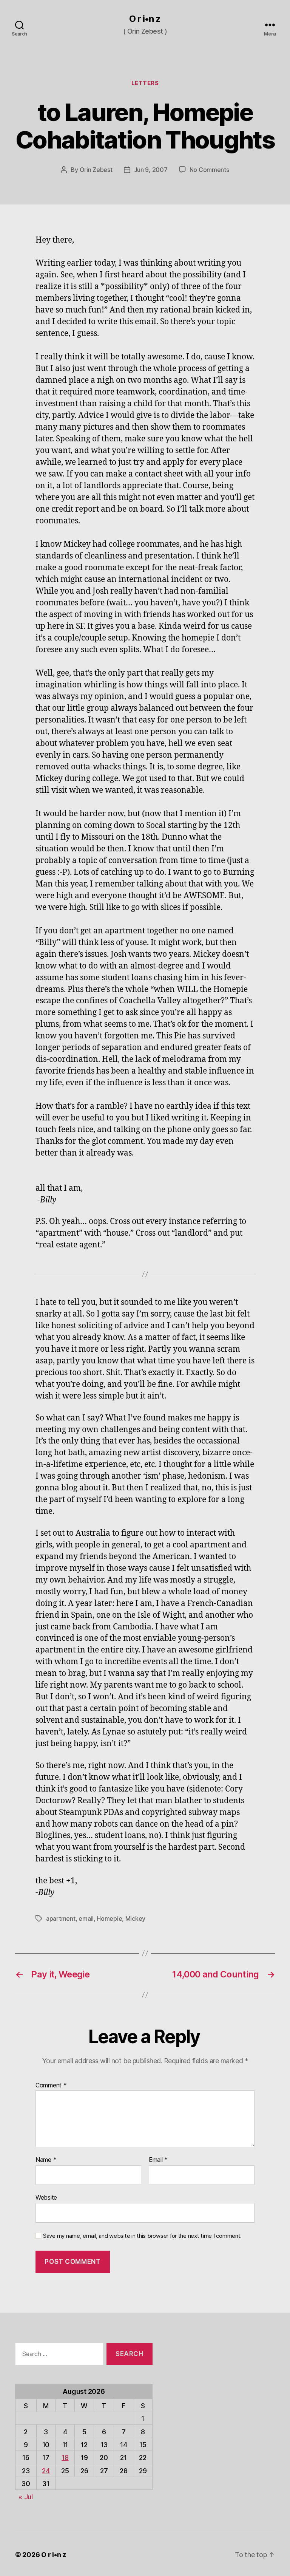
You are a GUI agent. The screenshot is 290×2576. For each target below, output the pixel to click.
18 (65, 2458)
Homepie (109, 1918)
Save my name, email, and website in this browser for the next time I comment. (142, 2236)
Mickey (135, 1918)
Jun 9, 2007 (151, 170)
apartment (61, 1918)
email (86, 1918)
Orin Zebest (96, 170)
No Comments (209, 170)
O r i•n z (145, 19)
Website (46, 2197)
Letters (145, 83)
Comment (51, 2086)
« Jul (26, 2497)
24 (46, 2471)
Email (158, 2160)
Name (46, 2160)
